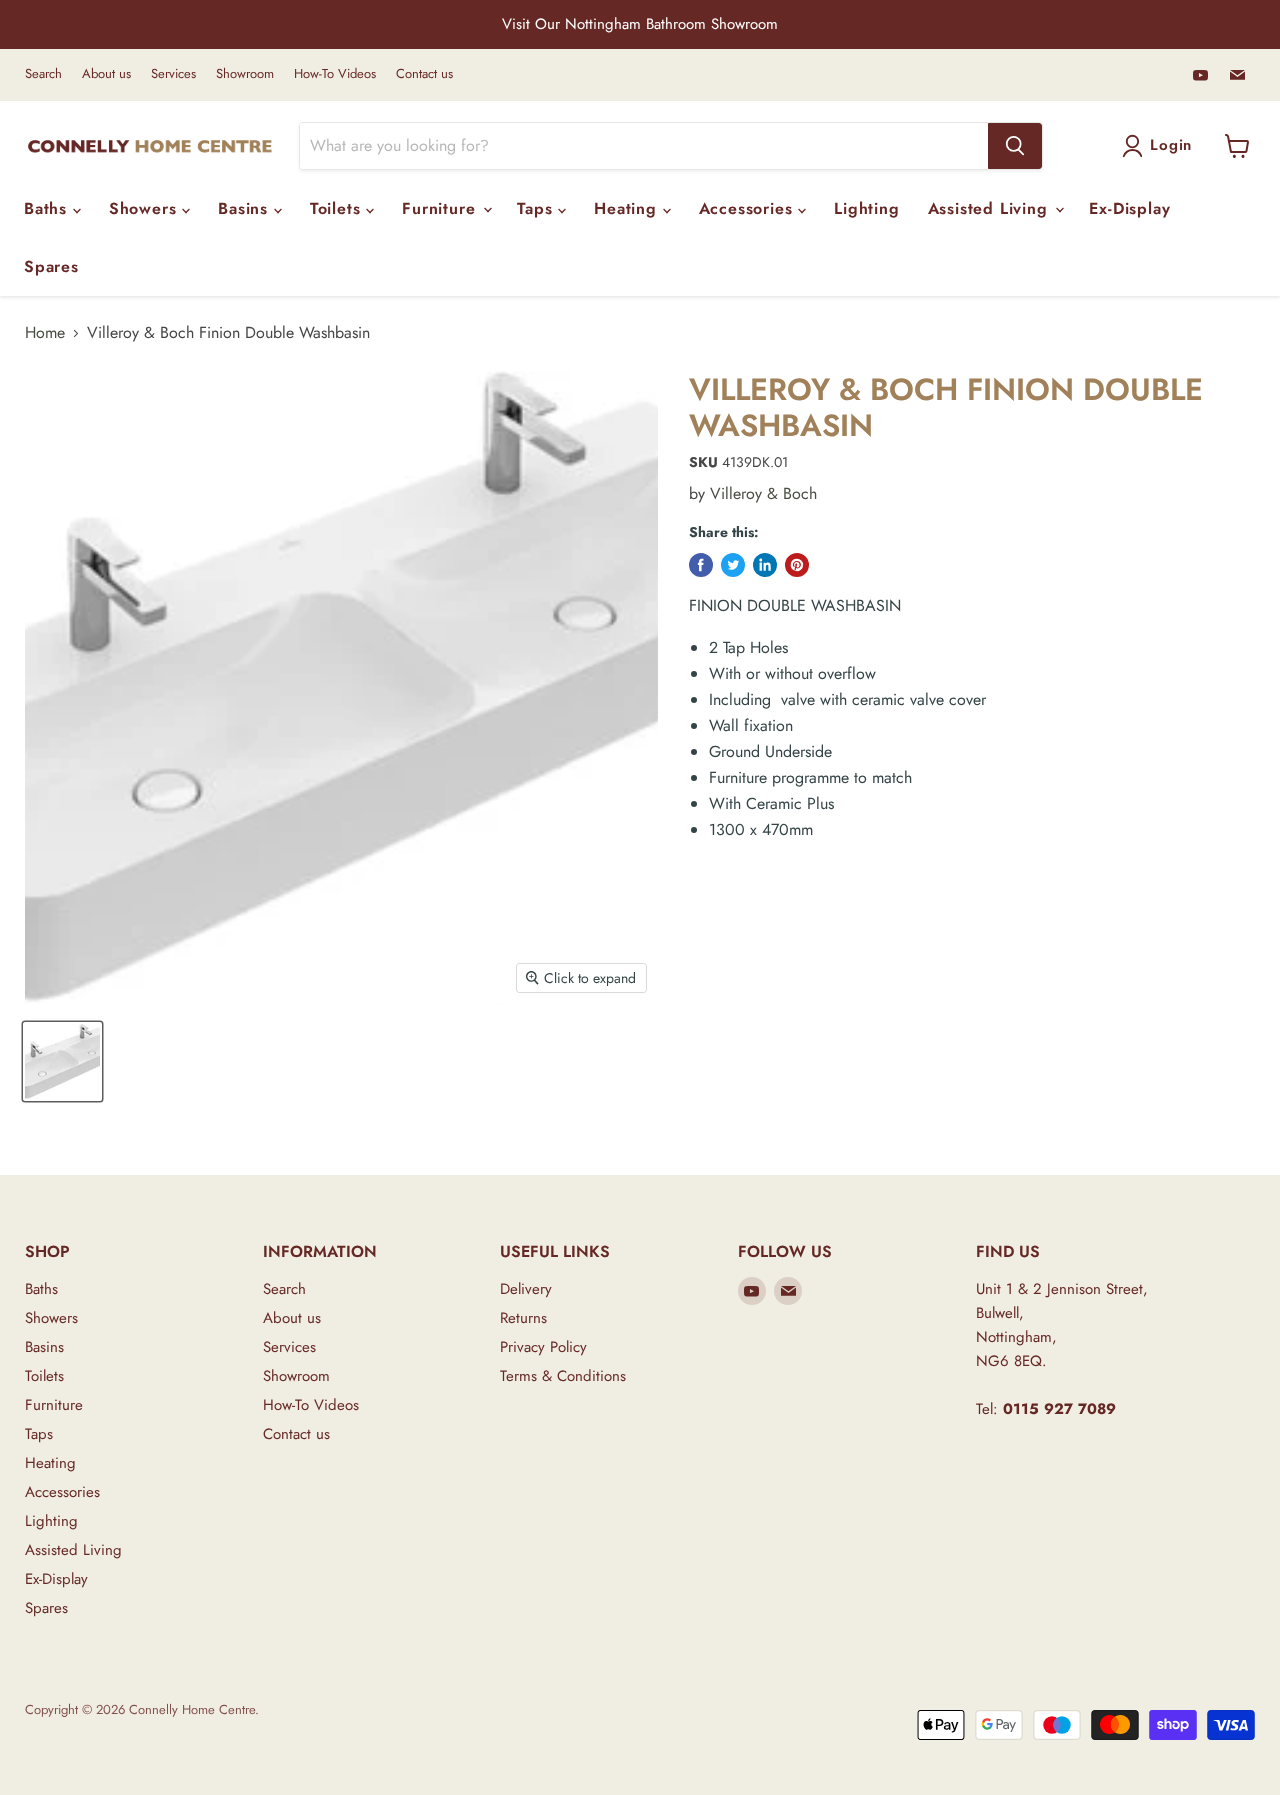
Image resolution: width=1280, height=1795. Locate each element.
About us (106, 74)
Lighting (866, 208)
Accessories (749, 208)
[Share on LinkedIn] (765, 565)
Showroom (245, 74)
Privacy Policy (543, 1347)
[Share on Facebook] (701, 565)
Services (173, 74)
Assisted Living (991, 208)
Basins (246, 208)
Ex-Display (1129, 208)
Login (1171, 145)
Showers (145, 208)
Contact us (424, 74)
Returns (523, 1318)
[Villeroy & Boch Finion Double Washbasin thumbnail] (62, 1061)
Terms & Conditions (563, 1376)
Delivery (526, 1289)
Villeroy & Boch (763, 493)
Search (43, 74)
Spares (51, 266)
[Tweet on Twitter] (733, 565)
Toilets (338, 208)
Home (45, 333)
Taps (537, 208)
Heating (628, 208)
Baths (48, 208)
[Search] (1015, 146)
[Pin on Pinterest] (797, 565)
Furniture (441, 208)
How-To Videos (335, 74)
